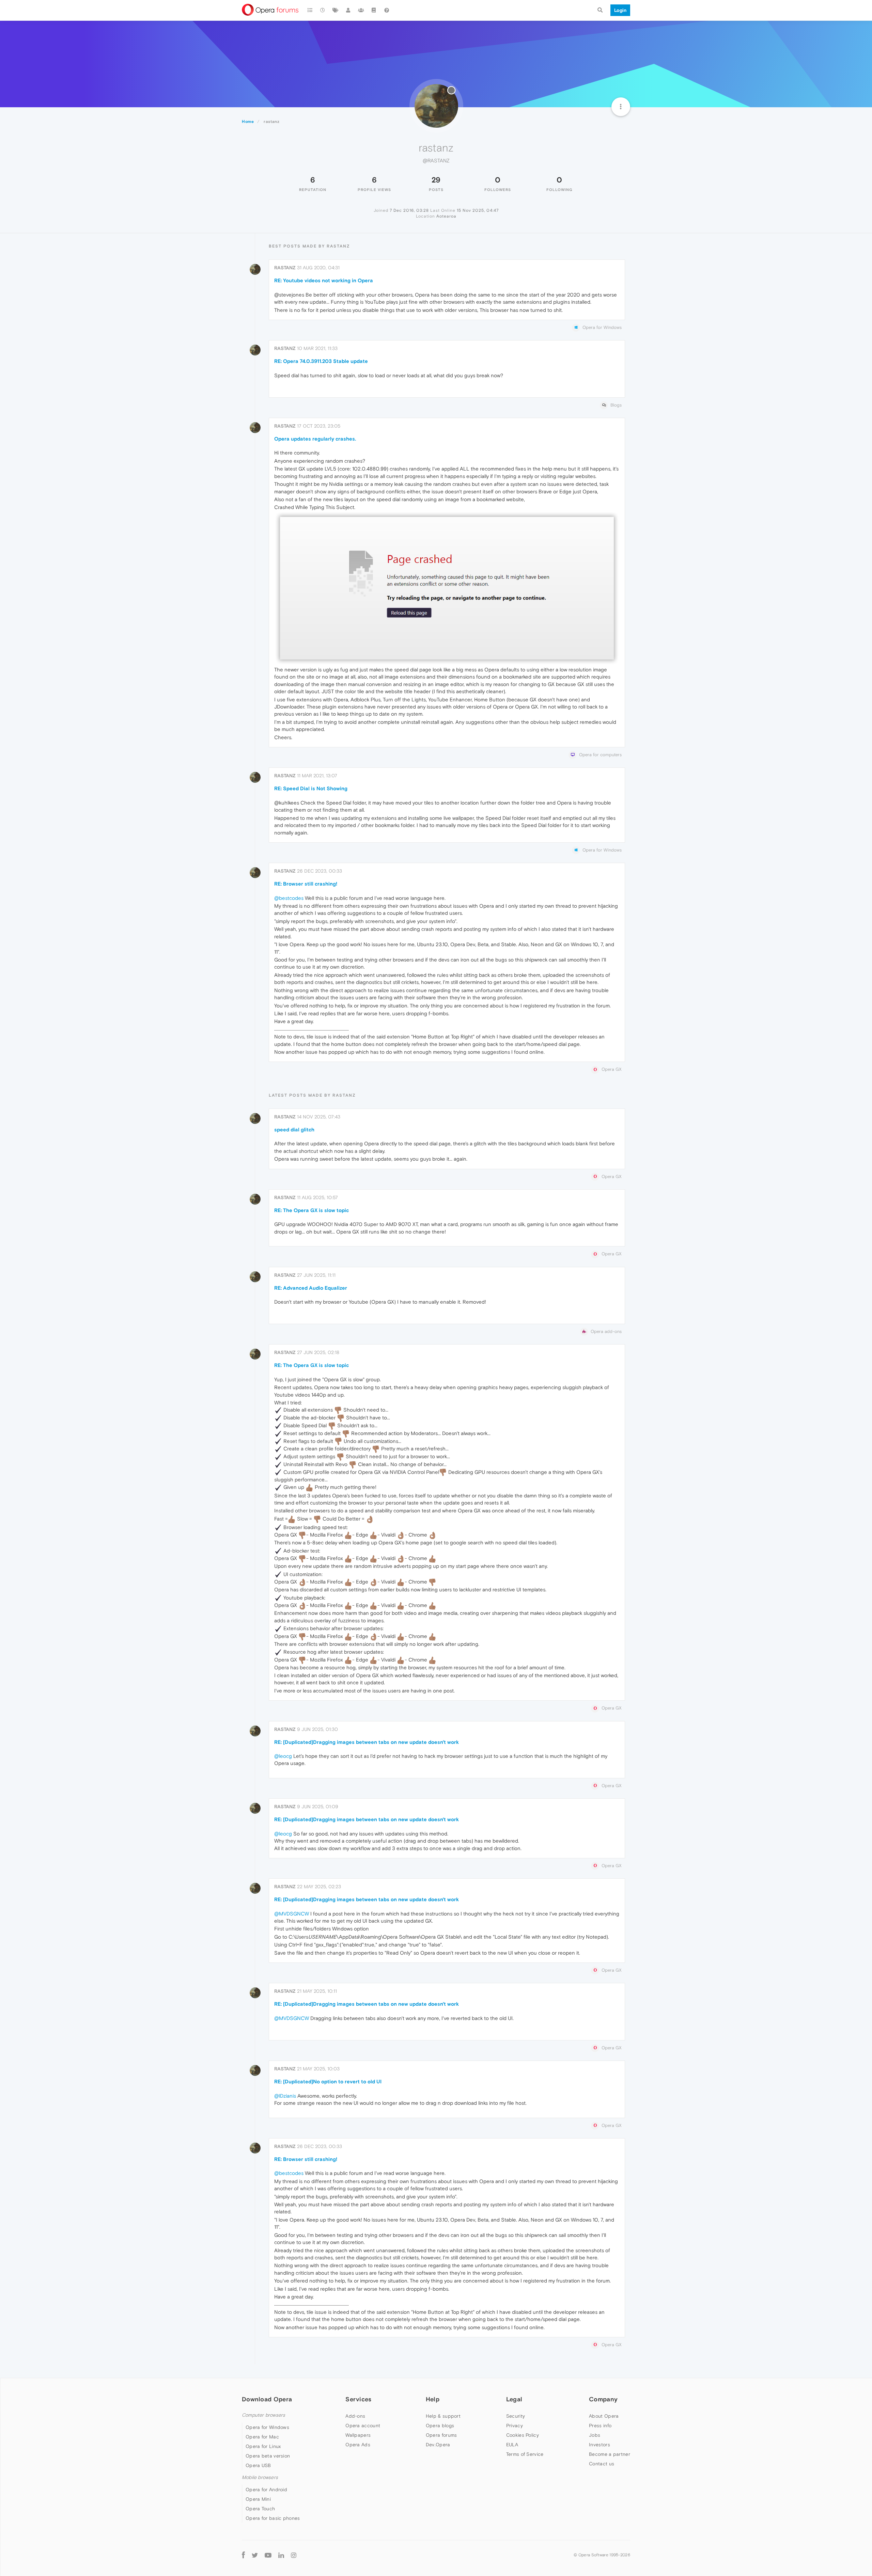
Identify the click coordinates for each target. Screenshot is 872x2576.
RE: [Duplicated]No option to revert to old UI (328, 2081)
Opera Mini (258, 2499)
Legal (514, 2399)
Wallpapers (358, 2435)
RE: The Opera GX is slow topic (312, 1210)
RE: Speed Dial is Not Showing (311, 788)
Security (516, 2416)
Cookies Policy (523, 2435)
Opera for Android (266, 2490)
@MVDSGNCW (292, 1914)
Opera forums (441, 2435)
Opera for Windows (267, 2427)
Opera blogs (440, 2426)
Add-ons (355, 2416)
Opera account (363, 2426)
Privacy (515, 2426)
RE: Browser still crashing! (306, 884)
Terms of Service (525, 2454)
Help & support (443, 2416)
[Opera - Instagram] (294, 2555)
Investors (599, 2445)
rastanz (285, 268)
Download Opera (267, 2399)
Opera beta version (268, 2456)
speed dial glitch (294, 1130)
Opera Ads (358, 2445)
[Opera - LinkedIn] (281, 2555)
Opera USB (258, 2465)
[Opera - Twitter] (255, 2555)
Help (433, 2399)
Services (358, 2399)
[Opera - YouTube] (268, 2555)
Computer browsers (263, 2415)
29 (436, 180)
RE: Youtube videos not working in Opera (324, 280)
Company (603, 2399)
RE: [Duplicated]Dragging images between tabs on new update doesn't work (367, 1742)
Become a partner (610, 2454)
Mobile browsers (260, 2477)
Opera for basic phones (273, 2518)
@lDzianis (285, 2096)
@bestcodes (289, 898)
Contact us (602, 2464)
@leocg (283, 1756)
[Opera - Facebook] (243, 2555)
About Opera (604, 2416)
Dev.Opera (438, 2445)
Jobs (595, 2435)
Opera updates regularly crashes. (315, 439)
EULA (512, 2445)
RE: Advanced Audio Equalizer (311, 1288)
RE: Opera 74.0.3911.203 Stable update (321, 361)
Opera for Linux (263, 2446)
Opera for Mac (262, 2437)
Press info (600, 2426)
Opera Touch (260, 2509)
